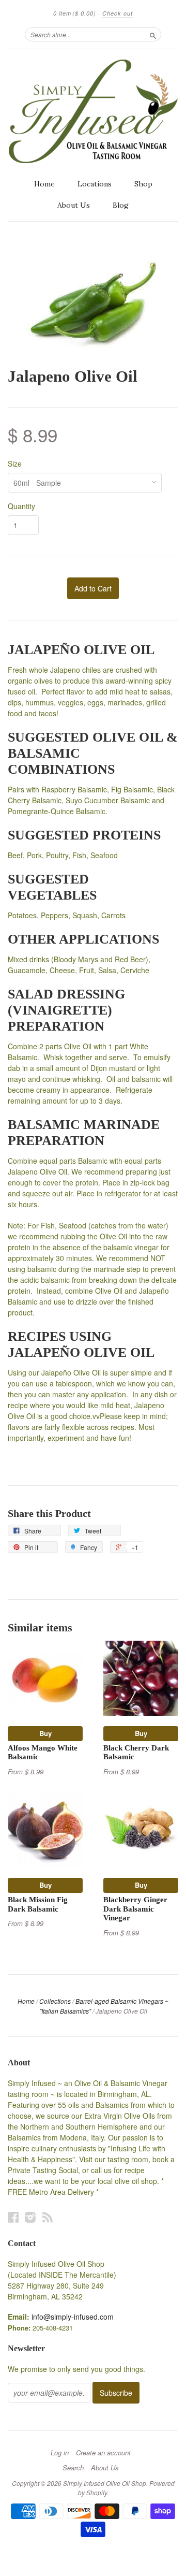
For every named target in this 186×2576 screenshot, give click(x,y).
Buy (45, 1733)
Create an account (103, 2453)
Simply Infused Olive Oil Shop (105, 2483)
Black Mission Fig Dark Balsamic (38, 1904)
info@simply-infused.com (73, 2317)
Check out (118, 13)
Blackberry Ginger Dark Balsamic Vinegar (135, 1909)
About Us (74, 205)
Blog (121, 205)
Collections (55, 2001)
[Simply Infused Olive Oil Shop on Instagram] (30, 2217)
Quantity (21, 506)
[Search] (153, 34)
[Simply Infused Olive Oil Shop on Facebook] (13, 2217)
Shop (143, 184)
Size (15, 464)
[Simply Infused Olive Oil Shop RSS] (48, 2217)
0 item (75, 13)
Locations (95, 184)
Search (73, 2468)
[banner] (93, 111)
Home (44, 184)
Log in (60, 2453)
